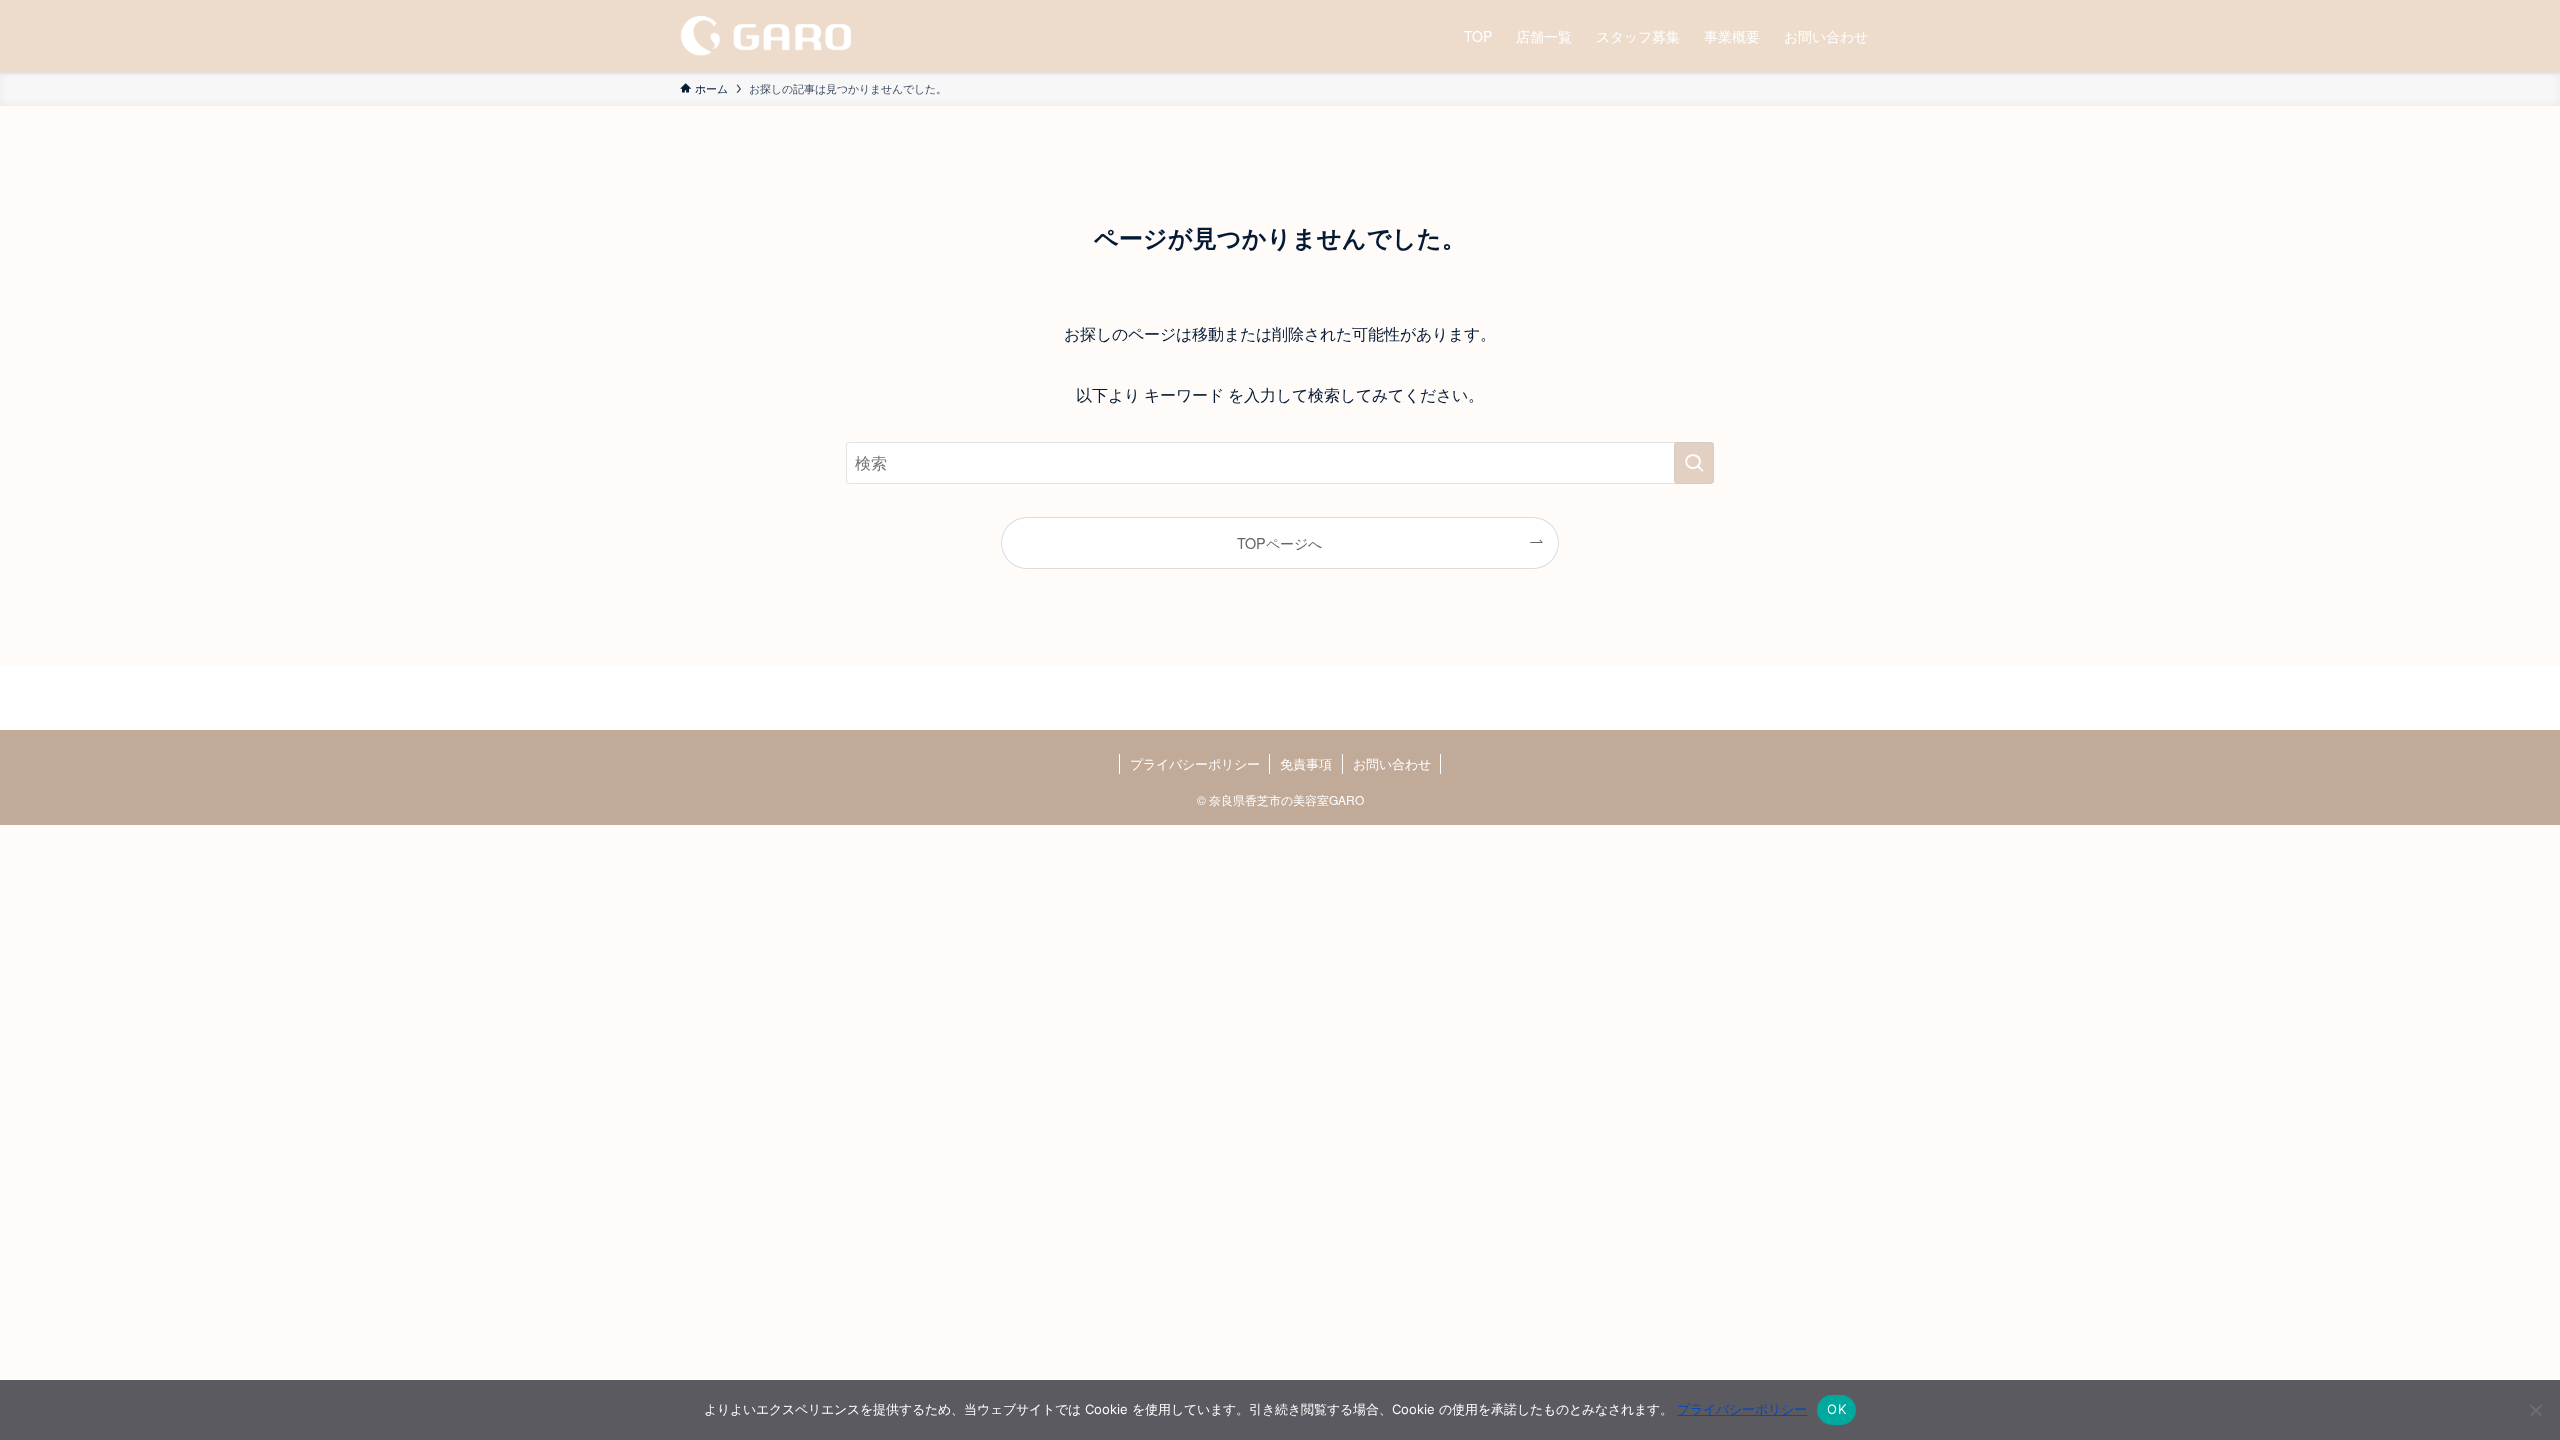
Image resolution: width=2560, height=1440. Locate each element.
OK (1836, 1409)
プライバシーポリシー (1195, 763)
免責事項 (1306, 763)
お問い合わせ (1392, 763)
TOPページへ (1279, 542)
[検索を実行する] (1694, 463)
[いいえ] (2535, 1410)
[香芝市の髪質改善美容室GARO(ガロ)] (766, 36)
